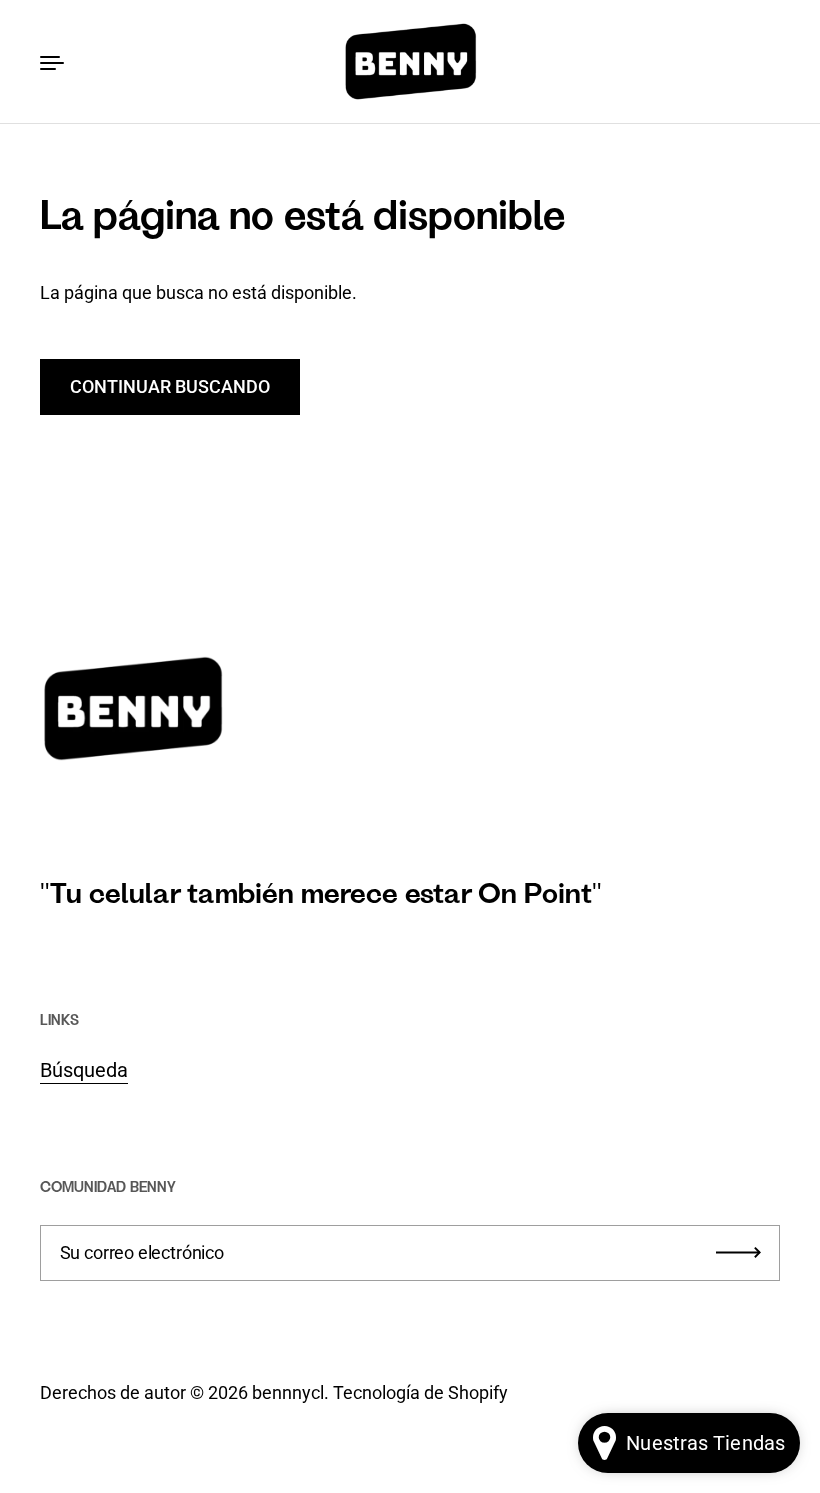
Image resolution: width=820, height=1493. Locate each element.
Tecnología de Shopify (420, 1392)
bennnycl (288, 1392)
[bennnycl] (410, 61)
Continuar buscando (170, 386)
